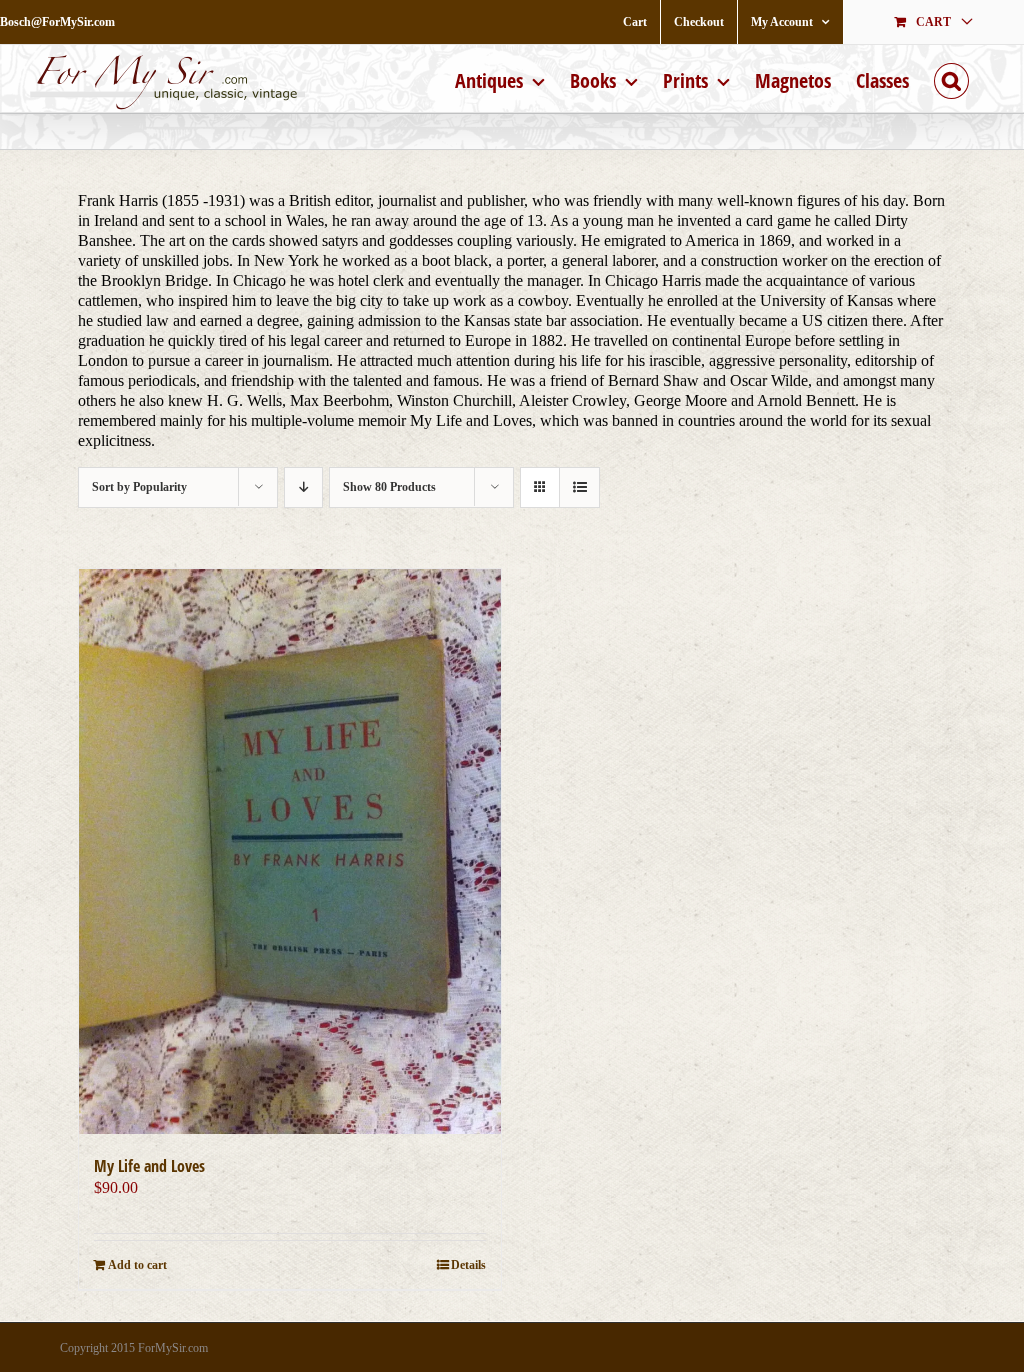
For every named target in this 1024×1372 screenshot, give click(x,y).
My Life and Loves (149, 1166)
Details (468, 1265)
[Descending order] (303, 487)
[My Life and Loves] (290, 851)
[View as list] (579, 487)
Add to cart (137, 1265)
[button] (951, 78)
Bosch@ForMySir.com (57, 22)
